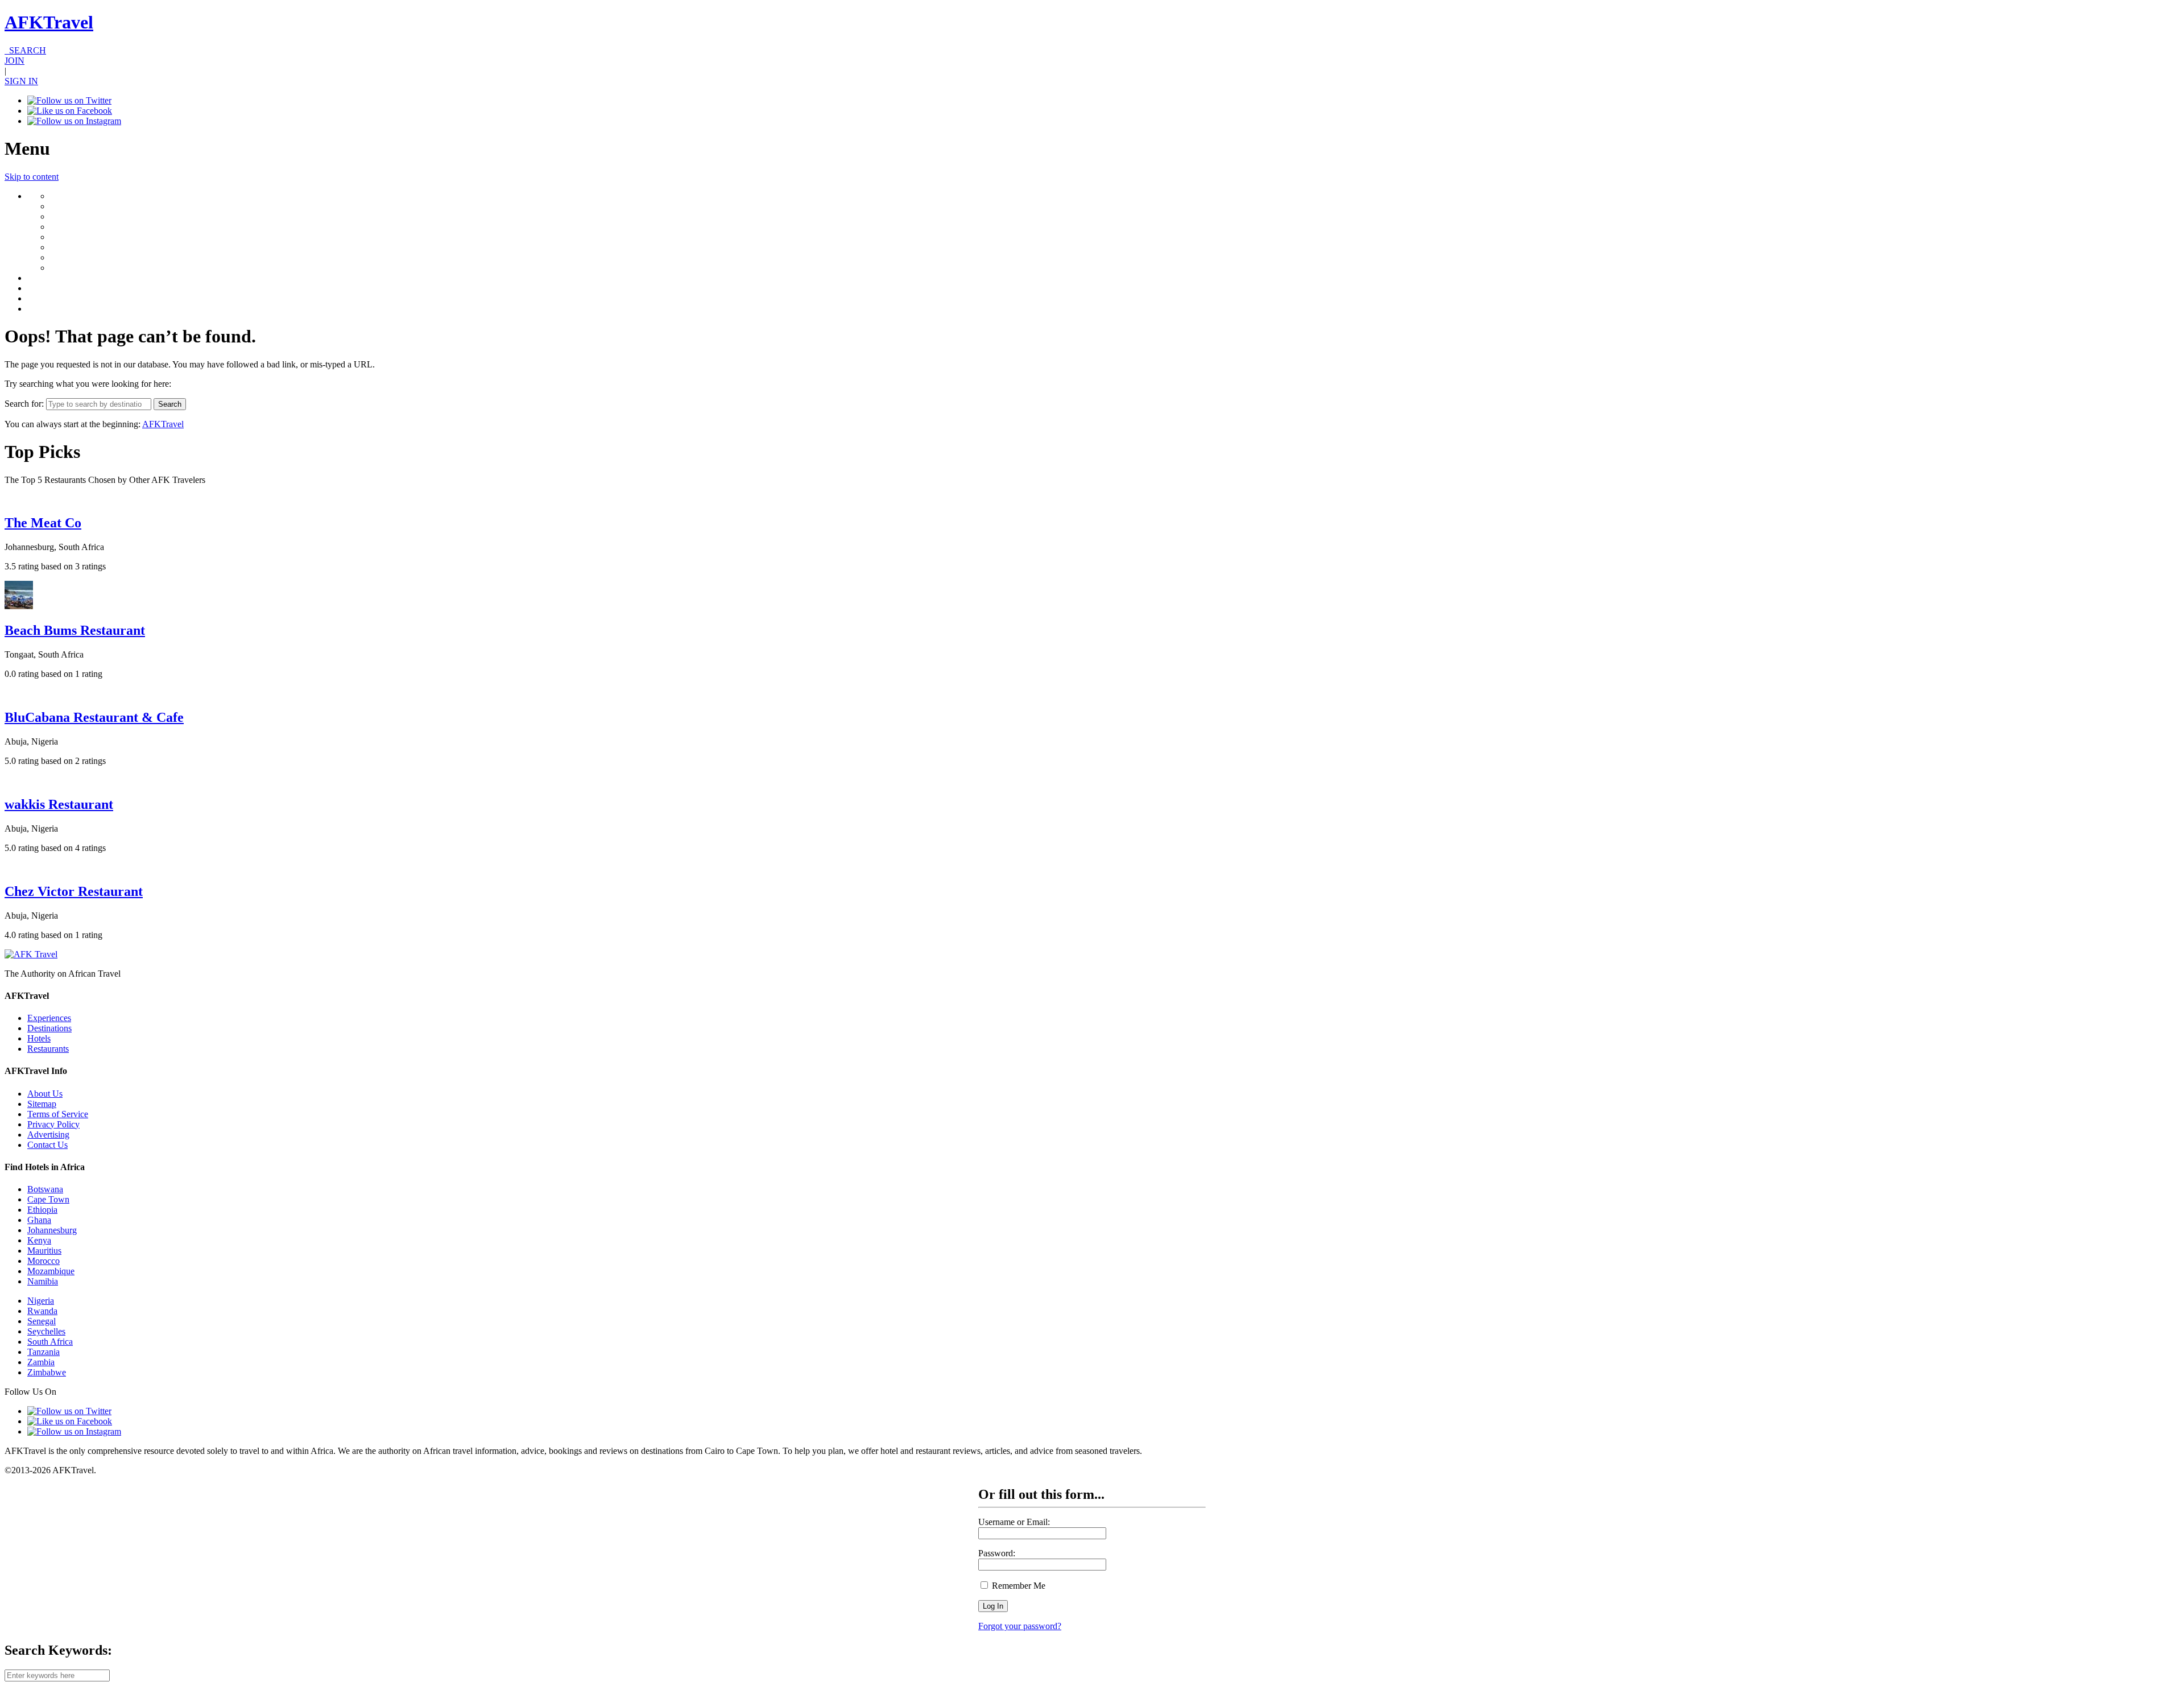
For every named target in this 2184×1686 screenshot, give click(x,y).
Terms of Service (58, 1114)
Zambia (41, 1362)
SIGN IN (21, 81)
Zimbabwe (47, 1372)
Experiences (49, 1018)
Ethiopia (42, 1210)
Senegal (42, 1321)
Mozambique (51, 1271)
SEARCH (25, 50)
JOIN (15, 61)
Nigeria (41, 1301)
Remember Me (1017, 1586)
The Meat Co (43, 523)
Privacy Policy (53, 1124)
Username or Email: (1014, 1522)
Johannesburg (52, 1230)
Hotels (39, 1038)
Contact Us (47, 1145)
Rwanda (42, 1311)
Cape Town (48, 1199)
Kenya (39, 1240)
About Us (45, 1094)
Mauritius (44, 1251)
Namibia (43, 1281)
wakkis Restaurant (59, 804)
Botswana (45, 1189)
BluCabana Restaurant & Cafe (94, 717)
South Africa (50, 1342)
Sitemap (42, 1104)
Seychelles (46, 1331)
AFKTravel (49, 22)
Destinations (49, 1028)
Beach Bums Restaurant (75, 630)
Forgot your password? (1020, 1626)
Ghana (39, 1220)
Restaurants (48, 1049)
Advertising (48, 1135)
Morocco (44, 1261)
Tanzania (44, 1352)
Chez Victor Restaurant (74, 891)
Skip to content (32, 177)
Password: (997, 1553)
